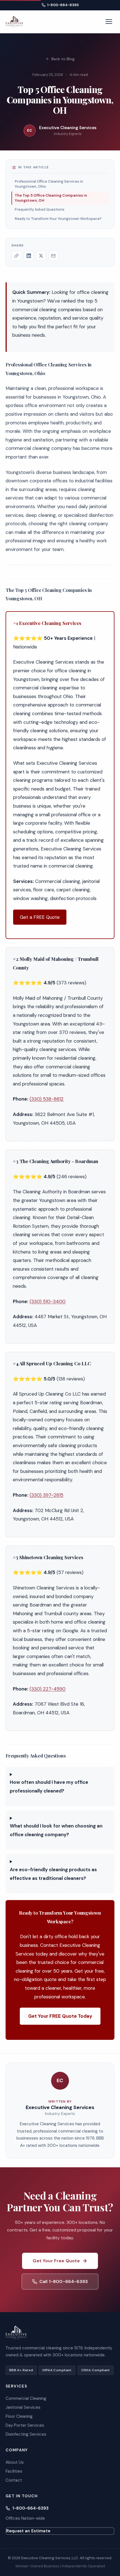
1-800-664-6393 (63, 5)
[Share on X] (41, 256)
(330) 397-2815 (46, 1495)
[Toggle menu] (109, 22)
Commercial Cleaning (26, 2398)
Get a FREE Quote (40, 917)
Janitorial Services (23, 2407)
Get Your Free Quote (56, 2261)
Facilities (14, 2471)
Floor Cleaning (19, 2416)
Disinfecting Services (26, 2434)
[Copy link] (16, 256)
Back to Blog (63, 59)
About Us (15, 2462)
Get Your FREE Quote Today (60, 2016)
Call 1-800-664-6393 (64, 2281)
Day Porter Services (25, 2425)
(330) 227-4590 (48, 1689)
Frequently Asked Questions (40, 209)
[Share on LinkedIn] (29, 256)
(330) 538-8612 (47, 1099)
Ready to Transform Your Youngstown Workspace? (58, 219)
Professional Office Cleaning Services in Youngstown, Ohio (49, 184)
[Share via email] (53, 256)
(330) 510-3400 (48, 1301)
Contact (14, 2480)
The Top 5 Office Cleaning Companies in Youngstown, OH (51, 198)
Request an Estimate (28, 2531)
